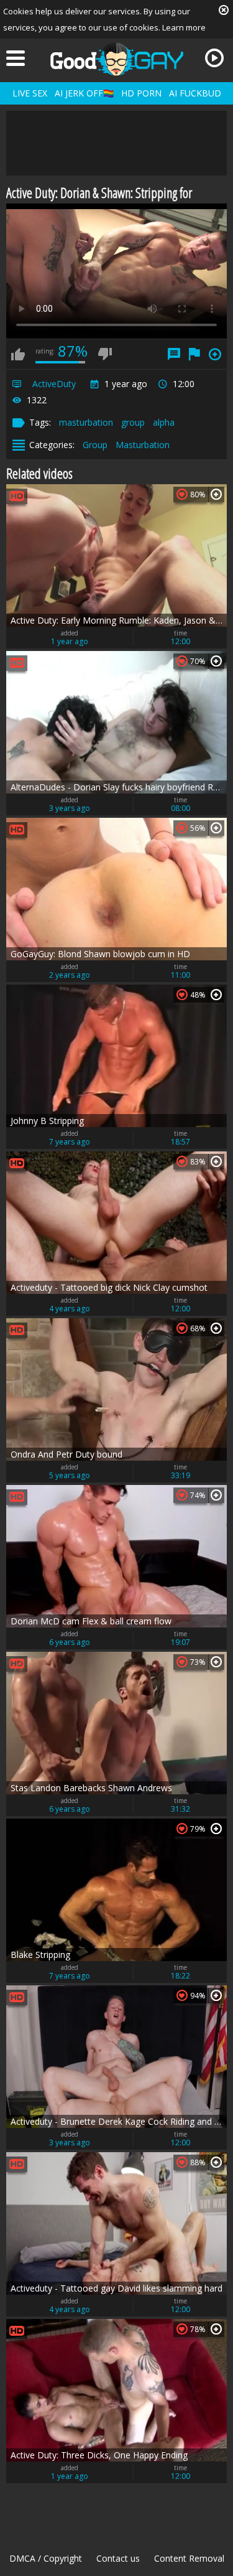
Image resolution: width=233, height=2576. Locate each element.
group (133, 422)
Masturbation (143, 445)
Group (95, 445)
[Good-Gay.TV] (117, 59)
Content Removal (189, 2558)
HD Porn (141, 93)
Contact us (118, 2558)
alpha (164, 422)
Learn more (184, 27)
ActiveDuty (54, 384)
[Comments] (174, 354)
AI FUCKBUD (195, 93)
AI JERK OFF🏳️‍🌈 (84, 93)
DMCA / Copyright (46, 2558)
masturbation (86, 422)
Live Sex (30, 93)
